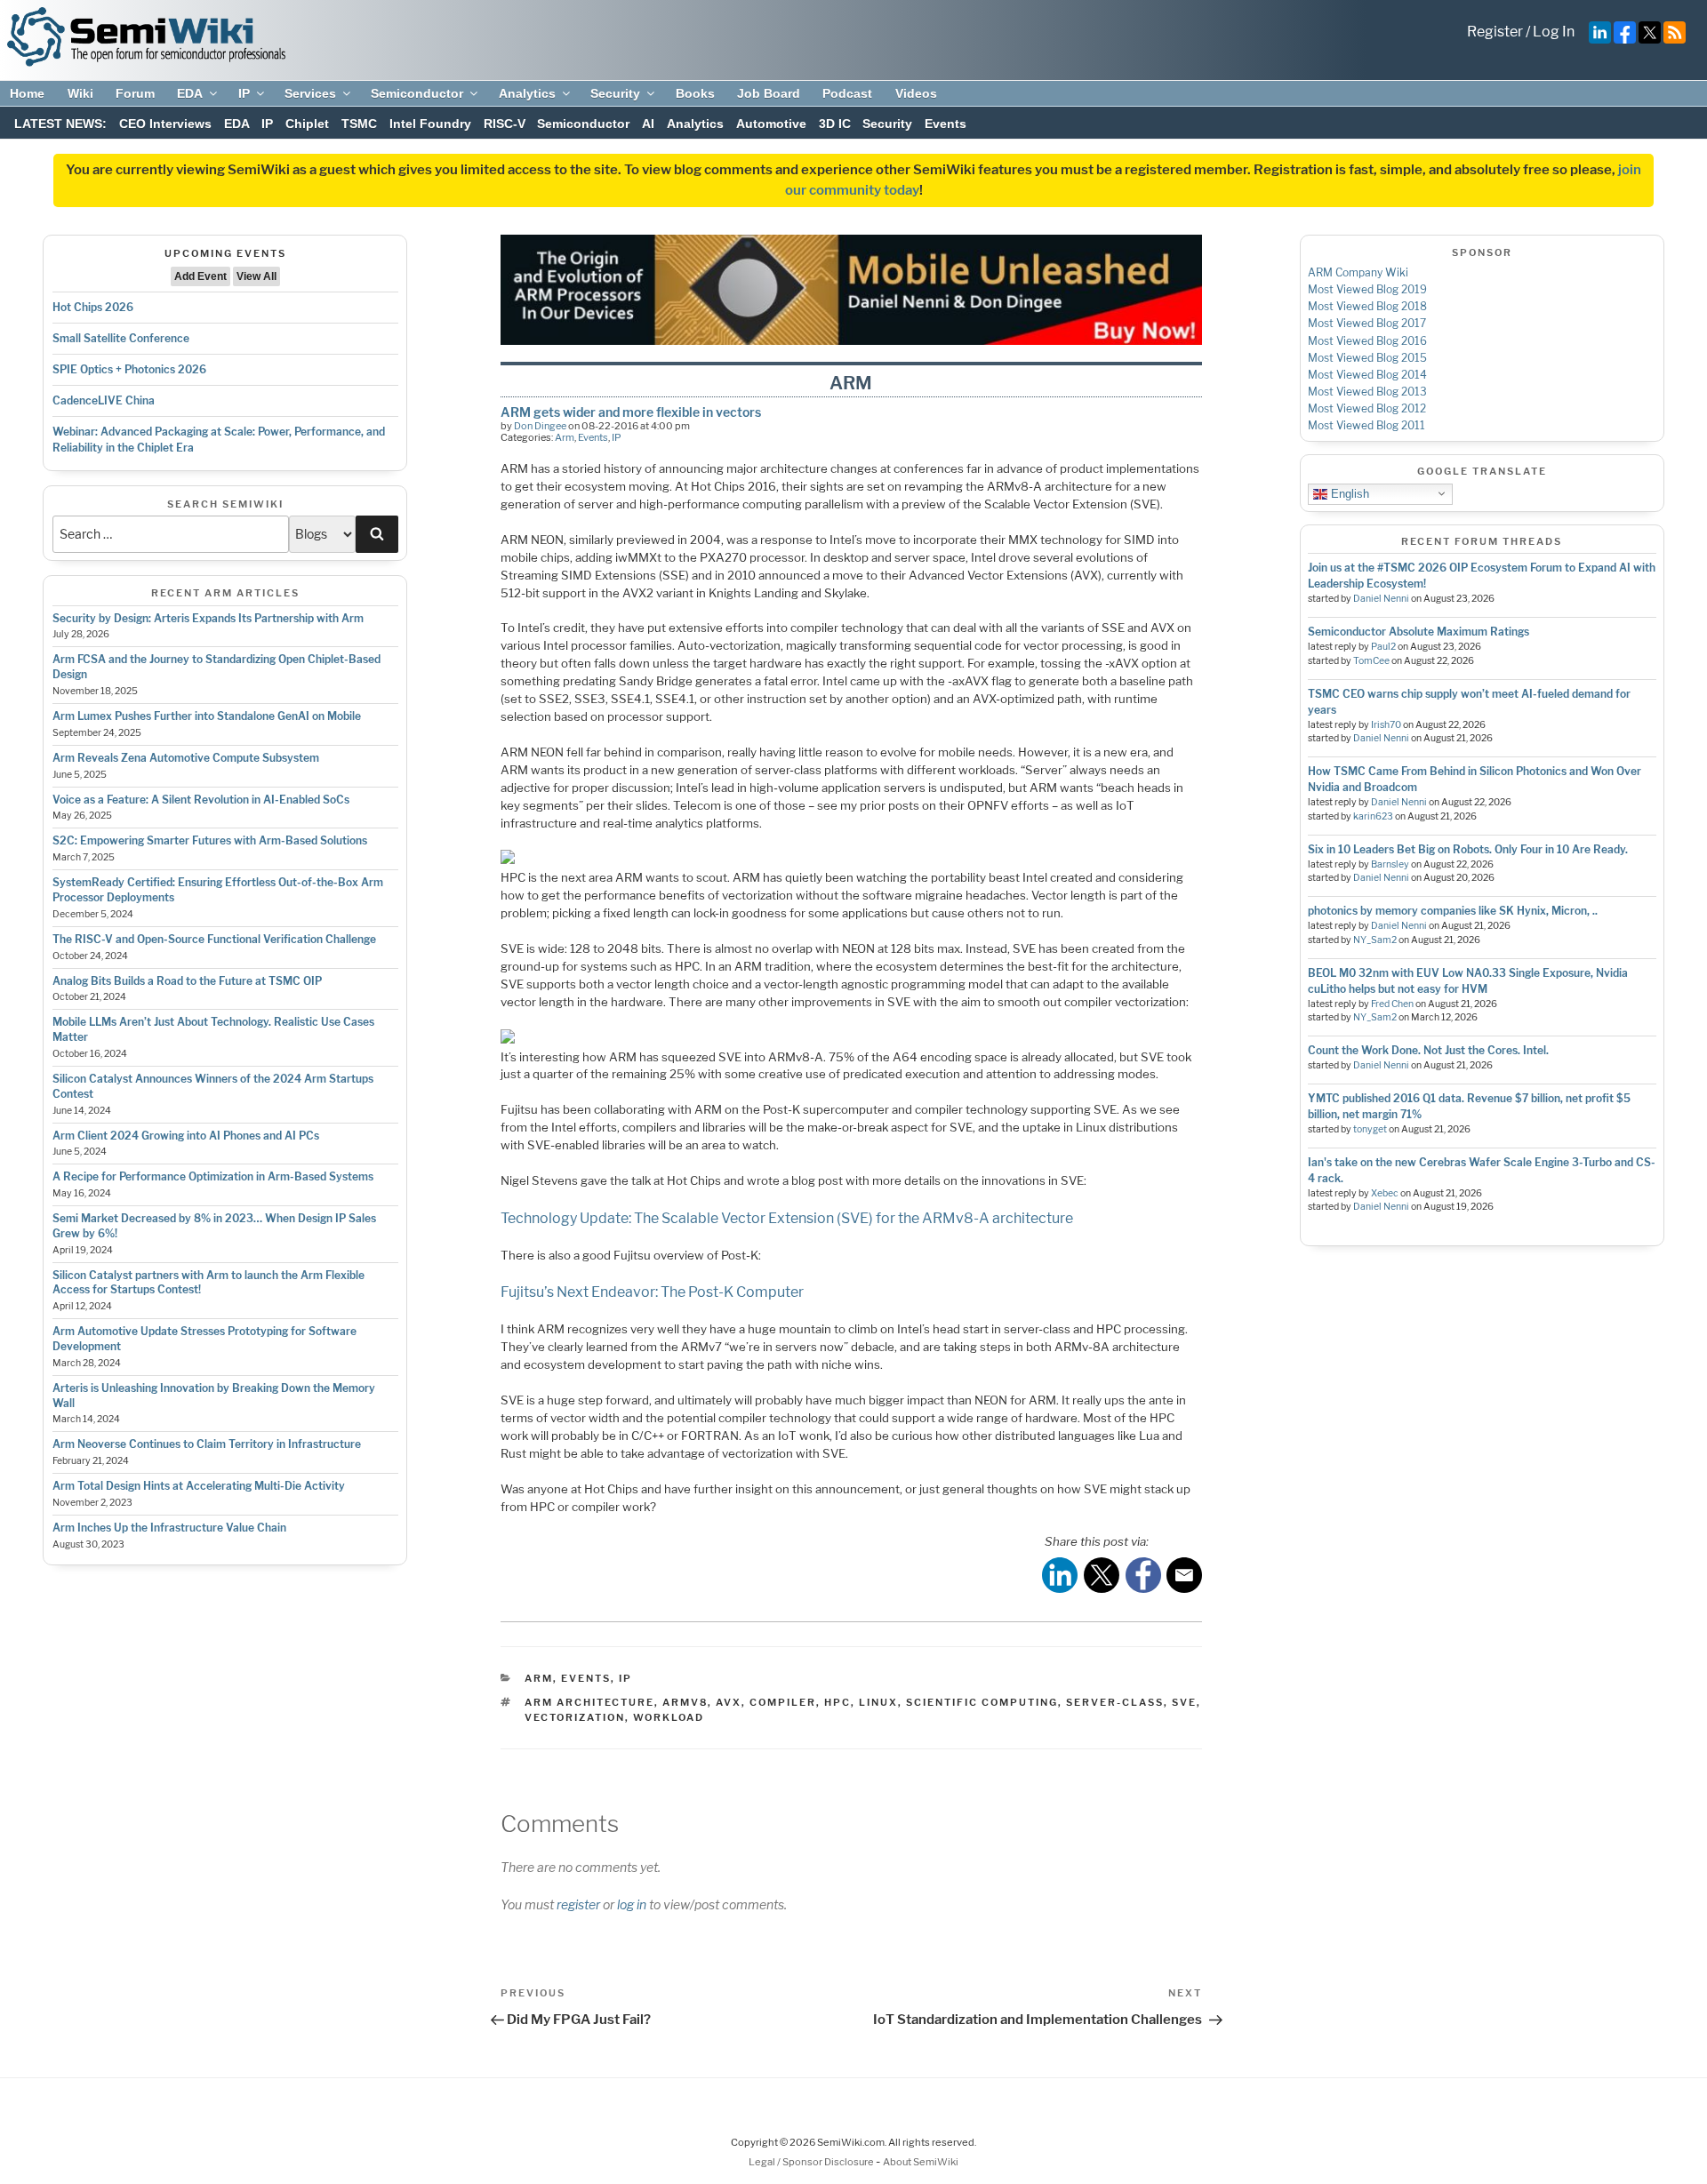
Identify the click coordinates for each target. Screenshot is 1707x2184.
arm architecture (589, 1702)
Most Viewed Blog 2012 (1367, 408)
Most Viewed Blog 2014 (1367, 375)
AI (648, 124)
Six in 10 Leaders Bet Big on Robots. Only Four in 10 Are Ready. (1468, 849)
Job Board (769, 93)
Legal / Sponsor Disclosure (812, 2162)
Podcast (847, 93)
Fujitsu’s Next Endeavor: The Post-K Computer (652, 1292)
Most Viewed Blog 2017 (1367, 323)
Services (310, 93)
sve (1184, 1702)
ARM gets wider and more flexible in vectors (631, 412)
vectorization (575, 1717)
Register (1495, 32)
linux (878, 1702)
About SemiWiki (921, 2162)
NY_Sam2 (1375, 940)
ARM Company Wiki (1358, 272)
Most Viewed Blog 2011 (1366, 425)
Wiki (80, 93)
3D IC (835, 124)
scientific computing (982, 1702)
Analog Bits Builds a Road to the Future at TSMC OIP (187, 981)
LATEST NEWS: (60, 124)
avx (729, 1702)
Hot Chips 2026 (93, 307)
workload (669, 1717)
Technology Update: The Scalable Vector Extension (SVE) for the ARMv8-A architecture (787, 1218)
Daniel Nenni (1381, 599)
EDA (190, 93)
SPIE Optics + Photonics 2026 (129, 369)
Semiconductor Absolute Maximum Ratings (1418, 632)
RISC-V (505, 124)
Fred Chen (1392, 1004)
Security (615, 93)
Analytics (527, 93)
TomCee (1371, 661)
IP (244, 93)
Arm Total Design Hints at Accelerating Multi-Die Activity (199, 1486)
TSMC (359, 124)
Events (946, 124)
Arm (565, 437)
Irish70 (1386, 725)
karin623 (1373, 816)
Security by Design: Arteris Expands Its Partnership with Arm (208, 618)
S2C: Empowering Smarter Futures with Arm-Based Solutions (210, 840)
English (1348, 493)
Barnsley (1390, 864)
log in (632, 1904)
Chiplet (307, 124)
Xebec (1385, 1193)
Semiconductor (417, 93)
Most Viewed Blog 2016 (1367, 341)
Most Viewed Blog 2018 (1367, 306)
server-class (1115, 1702)
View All (256, 276)
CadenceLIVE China (104, 400)
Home (27, 93)
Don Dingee (540, 426)
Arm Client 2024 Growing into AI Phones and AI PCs (186, 1136)
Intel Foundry (430, 124)
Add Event (200, 276)
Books (695, 93)
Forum (135, 93)
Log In (1554, 32)
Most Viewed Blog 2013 (1367, 392)
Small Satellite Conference (121, 338)
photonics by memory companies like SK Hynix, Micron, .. (1453, 911)
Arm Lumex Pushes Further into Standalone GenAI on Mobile (207, 716)
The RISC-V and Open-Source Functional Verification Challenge (214, 939)
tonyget (1370, 1129)
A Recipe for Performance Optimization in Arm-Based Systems (213, 1176)
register (578, 1904)
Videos (916, 93)
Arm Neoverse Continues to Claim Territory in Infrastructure (207, 1444)
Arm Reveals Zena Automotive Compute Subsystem (186, 758)
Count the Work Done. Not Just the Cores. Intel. (1428, 1050)
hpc (837, 1702)
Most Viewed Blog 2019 (1367, 289)
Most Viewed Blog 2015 (1367, 358)
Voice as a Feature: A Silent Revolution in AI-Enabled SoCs (201, 800)
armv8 (685, 1702)
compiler (783, 1702)
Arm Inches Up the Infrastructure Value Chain (169, 1528)
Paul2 (1383, 647)
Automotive (771, 124)
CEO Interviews (165, 124)
